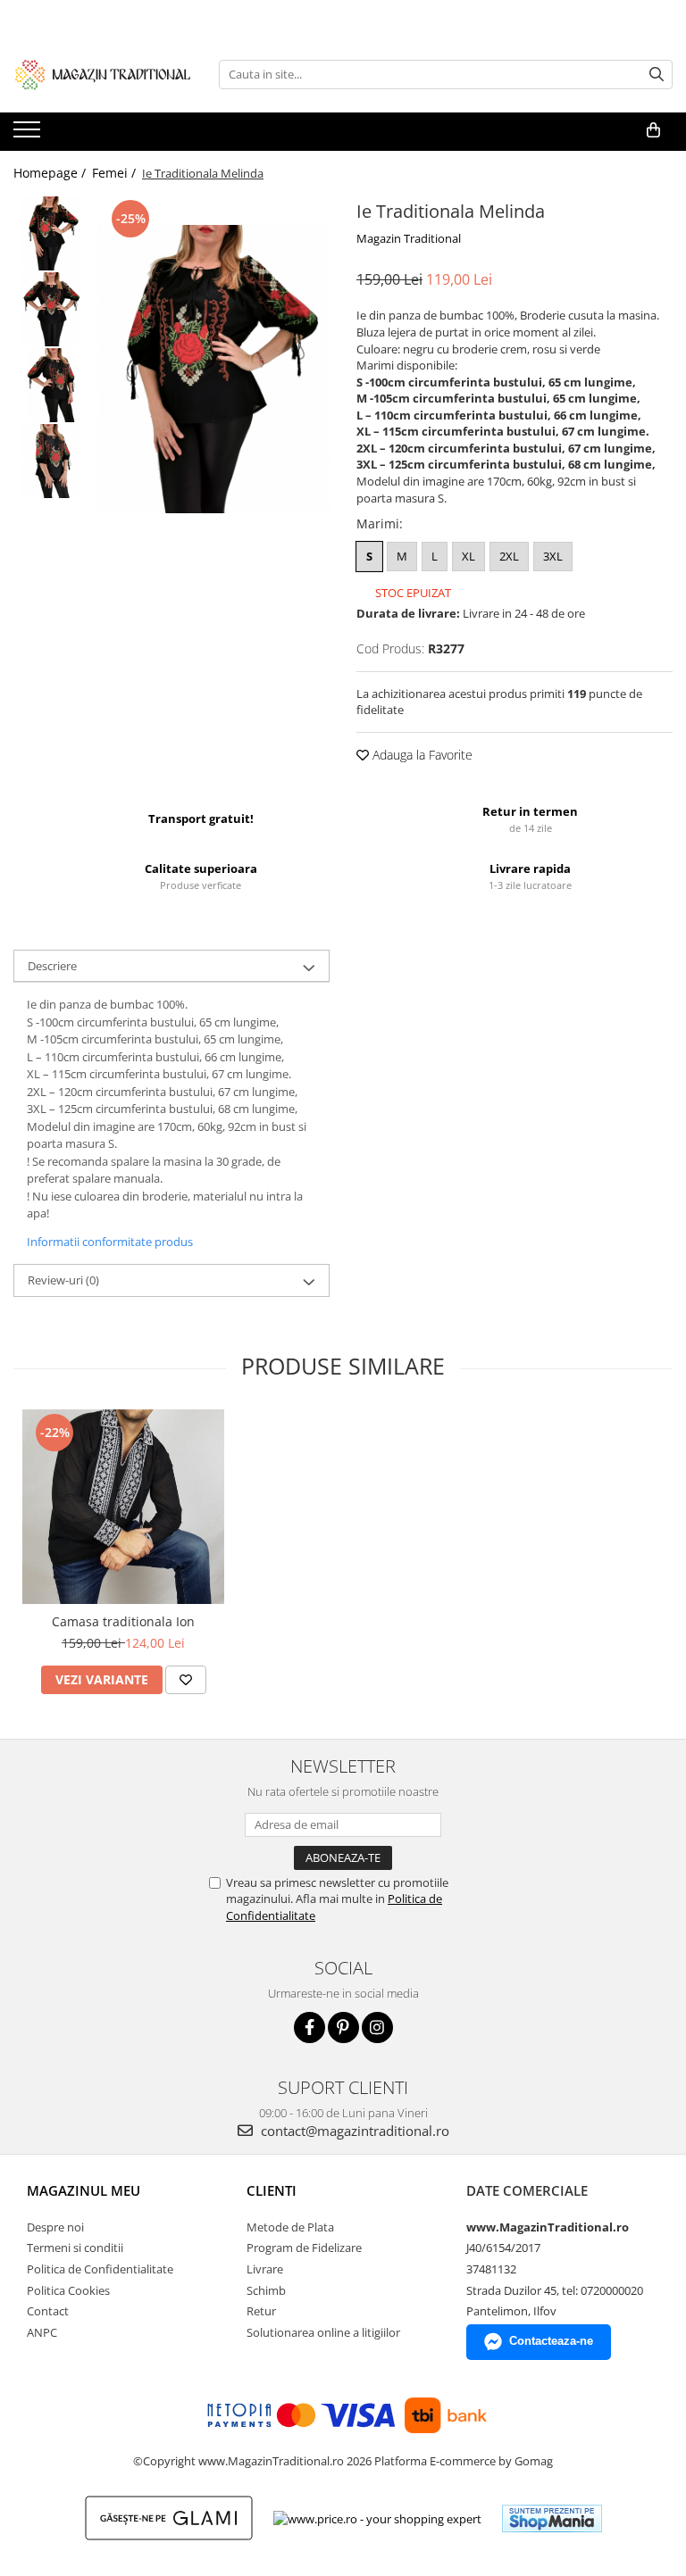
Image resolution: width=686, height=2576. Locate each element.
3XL (553, 556)
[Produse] (29, 135)
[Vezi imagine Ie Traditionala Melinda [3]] (51, 461)
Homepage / (51, 173)
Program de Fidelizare (304, 2248)
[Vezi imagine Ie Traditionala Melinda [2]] (51, 385)
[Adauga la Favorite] (186, 1680)
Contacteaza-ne (551, 2341)
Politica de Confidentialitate (100, 2269)
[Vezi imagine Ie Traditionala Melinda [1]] (51, 309)
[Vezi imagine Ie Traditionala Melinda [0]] (51, 233)
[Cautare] (657, 75)
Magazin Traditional (409, 238)
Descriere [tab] (52, 966)
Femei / (116, 173)
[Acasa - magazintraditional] (103, 74)
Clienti (272, 2190)
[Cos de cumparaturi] (653, 130)
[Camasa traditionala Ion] (123, 1506)
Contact (48, 2311)
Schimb (266, 2290)
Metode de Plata (290, 2227)
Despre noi (55, 2227)
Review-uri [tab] (63, 1280)
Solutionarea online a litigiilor (323, 2332)
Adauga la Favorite (421, 755)
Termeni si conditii (75, 2248)
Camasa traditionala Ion (123, 1621)
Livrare (265, 2269)
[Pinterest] (343, 2028)
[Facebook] (310, 2028)
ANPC (42, 2332)
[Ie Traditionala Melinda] (214, 370)
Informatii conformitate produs (110, 1242)
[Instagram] (377, 2028)
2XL (509, 556)
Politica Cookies (68, 2290)
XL (468, 556)
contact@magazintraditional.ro (353, 2131)
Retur (261, 2311)
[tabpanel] (214, 370)
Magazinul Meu (84, 2190)
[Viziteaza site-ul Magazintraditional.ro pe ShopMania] (552, 2518)
